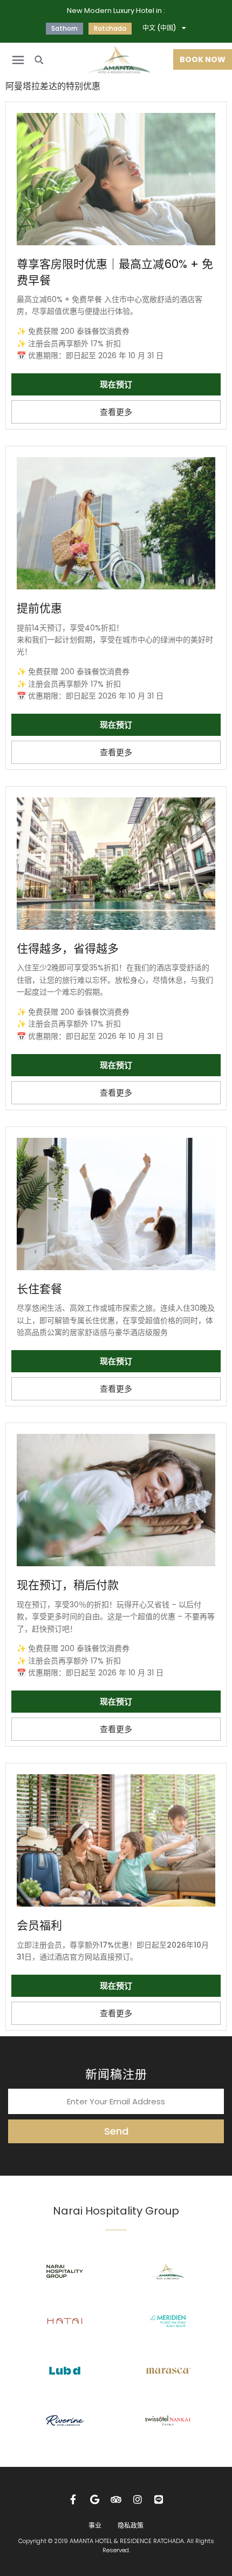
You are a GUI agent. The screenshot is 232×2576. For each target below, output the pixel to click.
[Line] (159, 2499)
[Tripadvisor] (116, 2499)
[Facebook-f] (73, 2499)
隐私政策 (131, 2525)
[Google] (95, 2499)
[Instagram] (138, 2499)
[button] (18, 60)
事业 (95, 2525)
